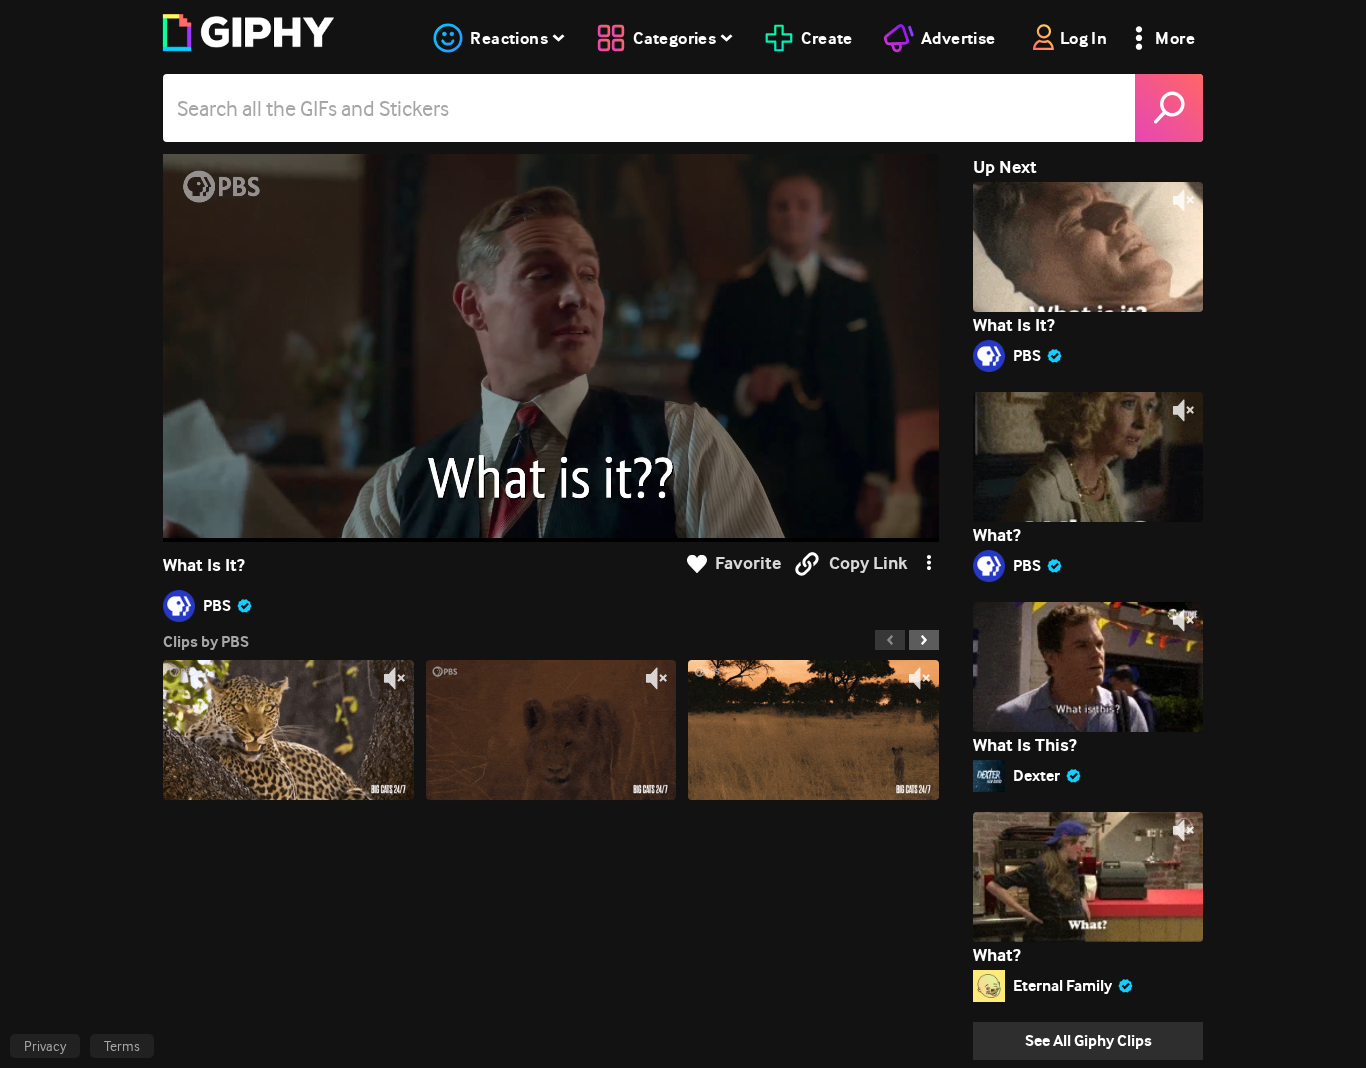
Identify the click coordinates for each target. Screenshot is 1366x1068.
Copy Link (868, 563)
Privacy (45, 1046)
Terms (122, 1046)
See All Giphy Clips (1088, 1040)
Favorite (748, 563)
